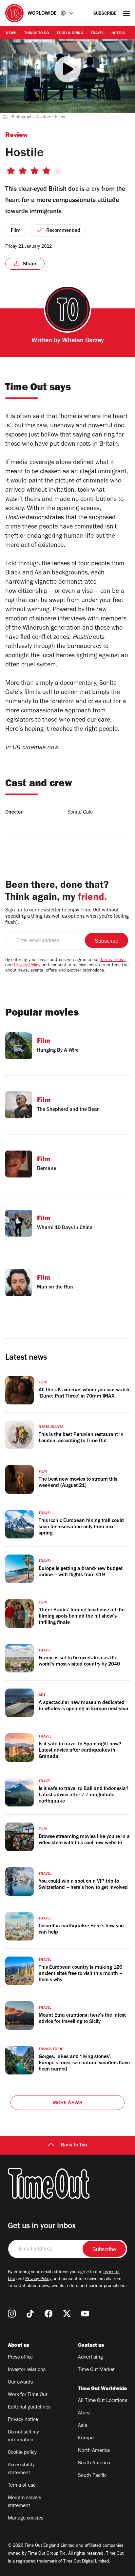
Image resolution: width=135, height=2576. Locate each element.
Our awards (20, 2383)
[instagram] (12, 2314)
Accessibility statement (21, 2469)
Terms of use (22, 2486)
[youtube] (85, 2314)
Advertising (90, 2358)
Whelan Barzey (83, 341)
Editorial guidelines (29, 2408)
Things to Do (37, 34)
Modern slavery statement (25, 2502)
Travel (97, 34)
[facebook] (48, 2314)
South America (94, 2463)
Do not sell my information (23, 2436)
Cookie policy (22, 2453)
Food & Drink (70, 34)
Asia (83, 2426)
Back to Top (74, 2145)
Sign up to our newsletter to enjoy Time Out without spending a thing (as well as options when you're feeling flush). (67, 917)
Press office (20, 2358)
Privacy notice (23, 2420)
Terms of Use (113, 960)
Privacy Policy (27, 966)
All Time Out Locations (103, 2401)
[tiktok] (30, 2314)
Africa (84, 2413)
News (11, 34)
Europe (86, 2438)
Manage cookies (26, 2519)
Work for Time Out (28, 2395)
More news (67, 2103)
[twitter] (67, 2314)
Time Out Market (96, 2370)
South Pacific (92, 2476)
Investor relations (27, 2370)
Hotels (118, 34)
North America (94, 2451)
